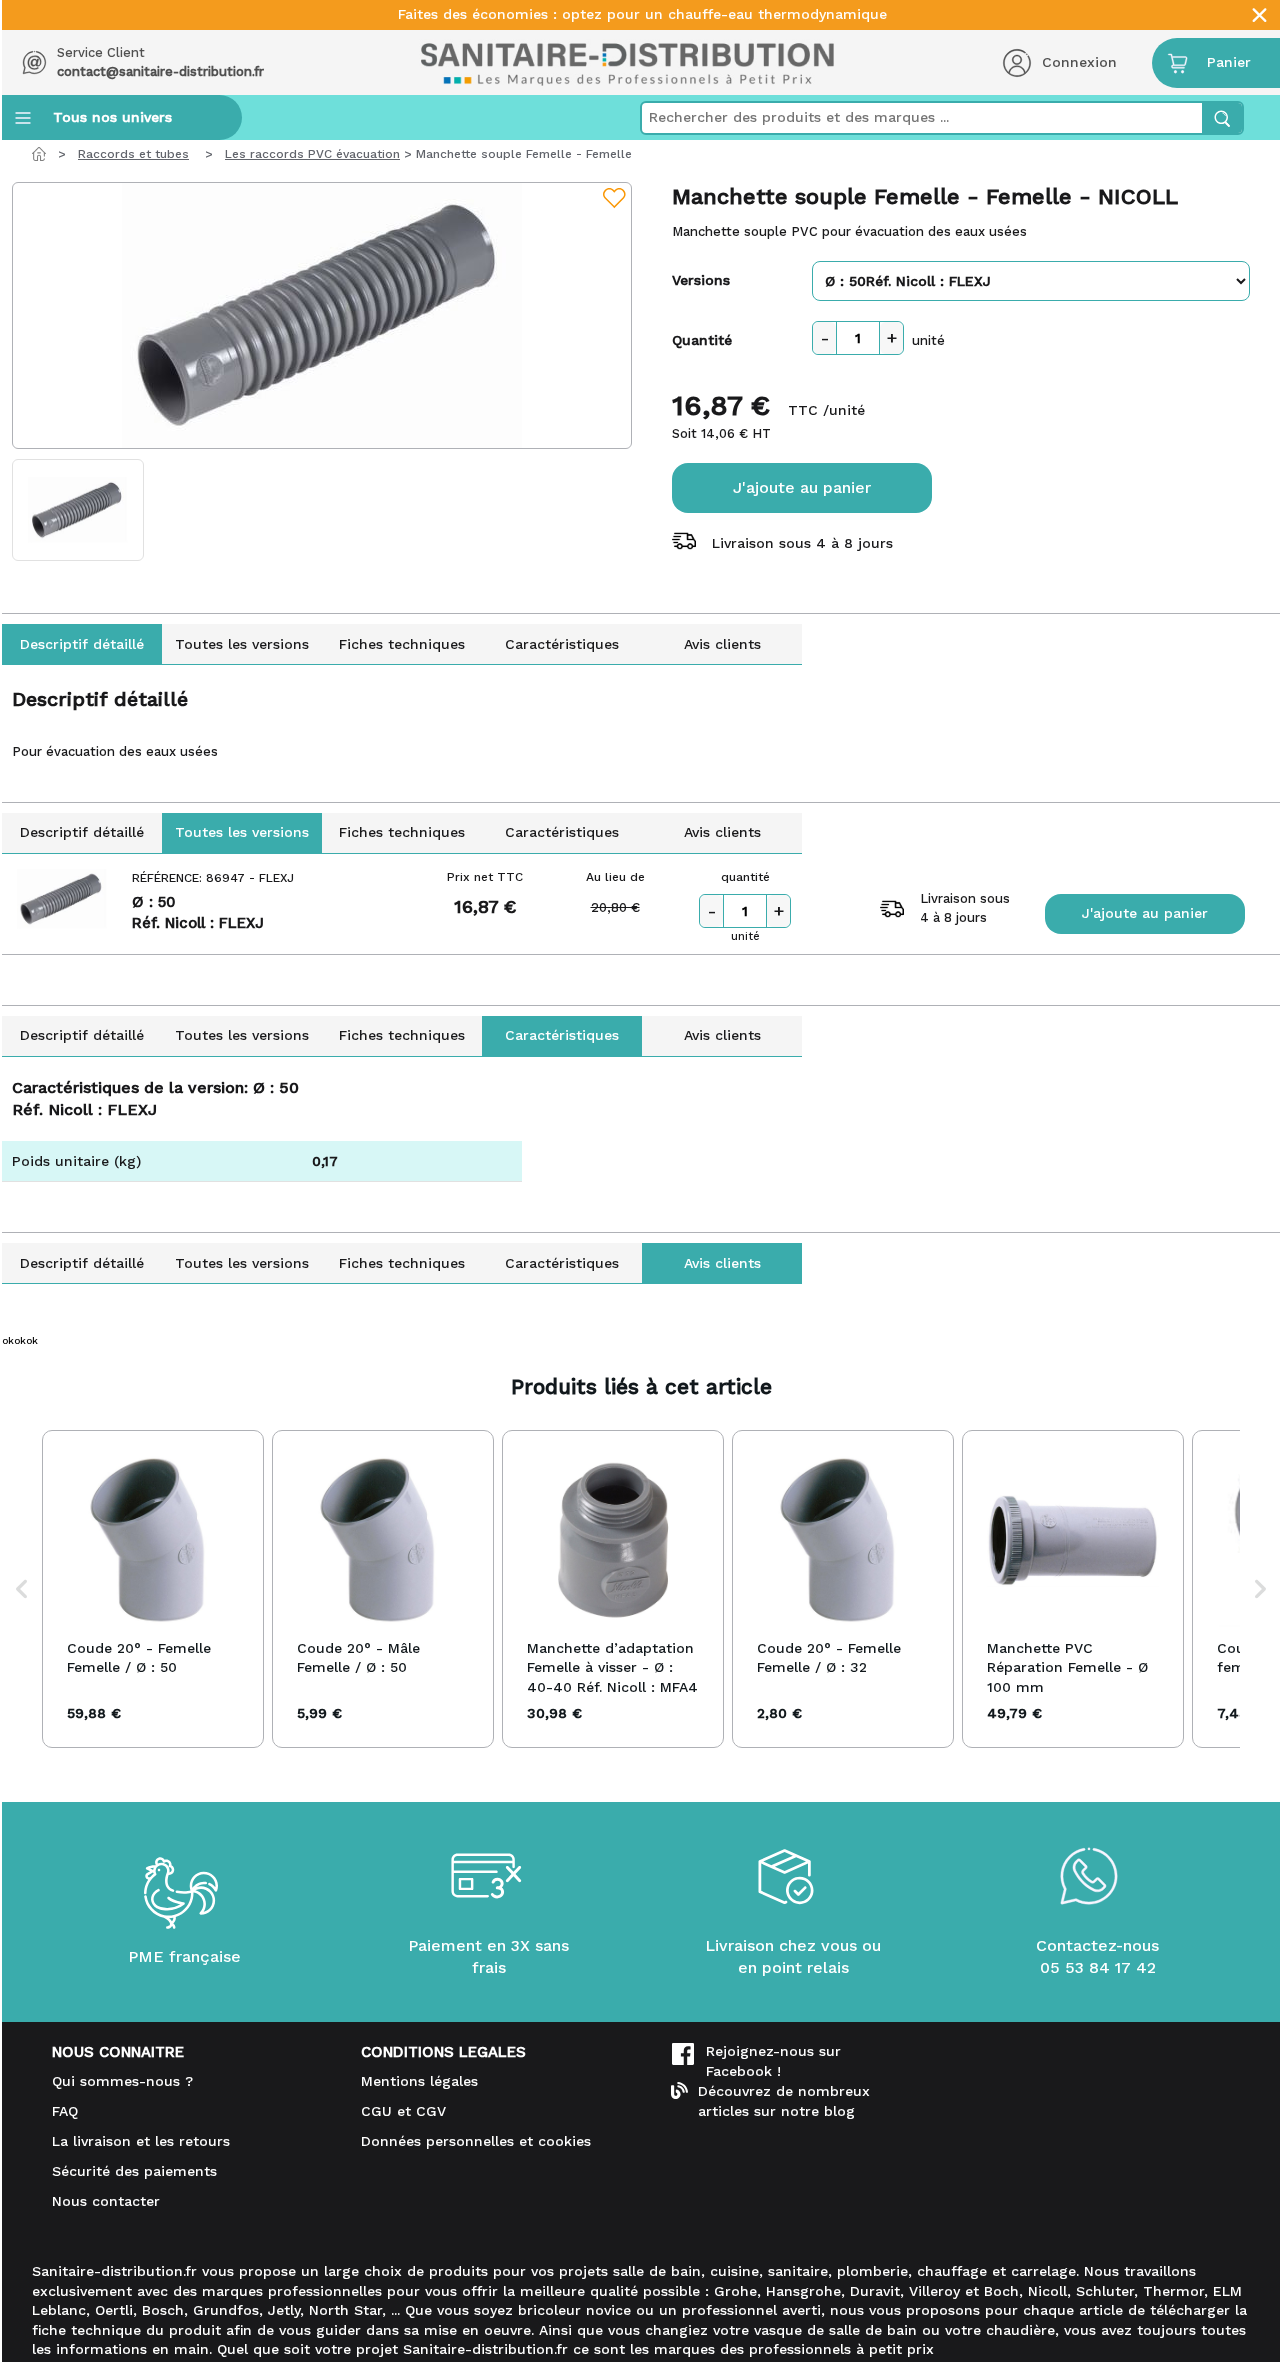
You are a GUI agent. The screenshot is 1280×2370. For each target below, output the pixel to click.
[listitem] (153, 1589)
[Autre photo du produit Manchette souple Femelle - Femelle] (78, 510)
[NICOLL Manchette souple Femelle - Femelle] (322, 315)
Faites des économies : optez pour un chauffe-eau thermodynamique (642, 14)
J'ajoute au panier (802, 487)
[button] (22, 1589)
